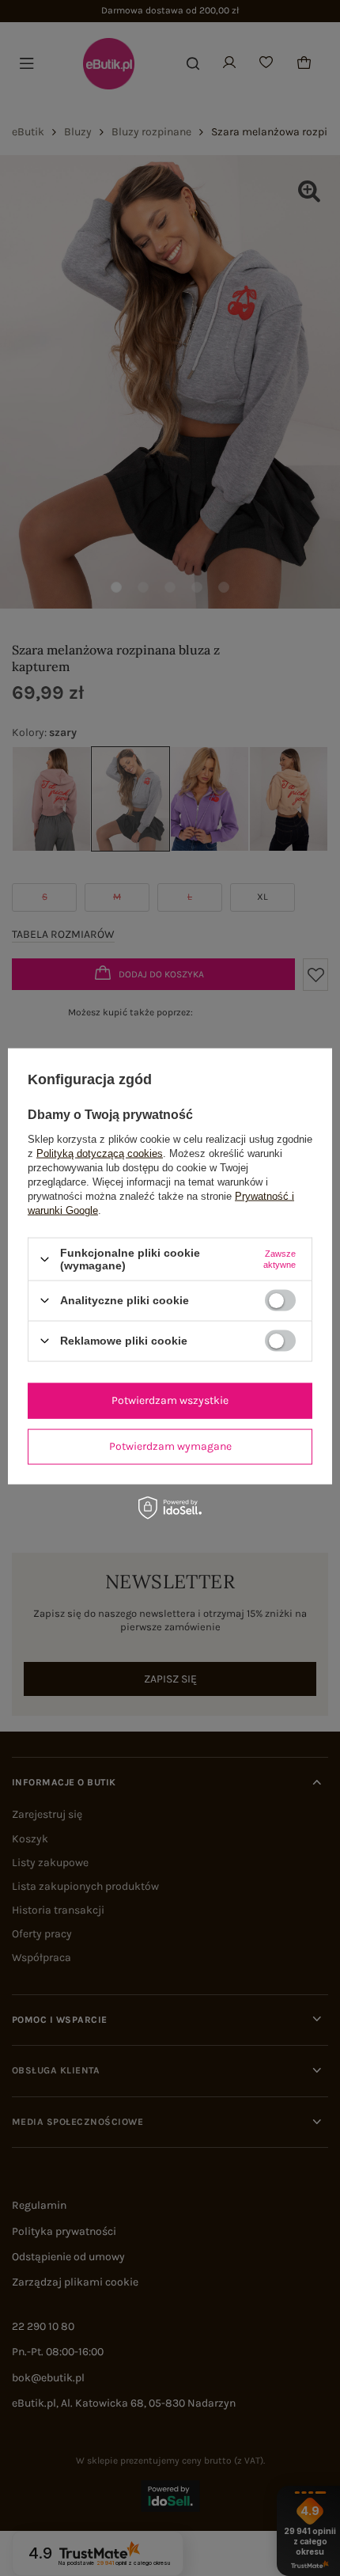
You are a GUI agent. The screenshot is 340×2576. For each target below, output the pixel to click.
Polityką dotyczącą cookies (100, 1153)
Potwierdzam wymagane (170, 1446)
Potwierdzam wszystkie (170, 1400)
